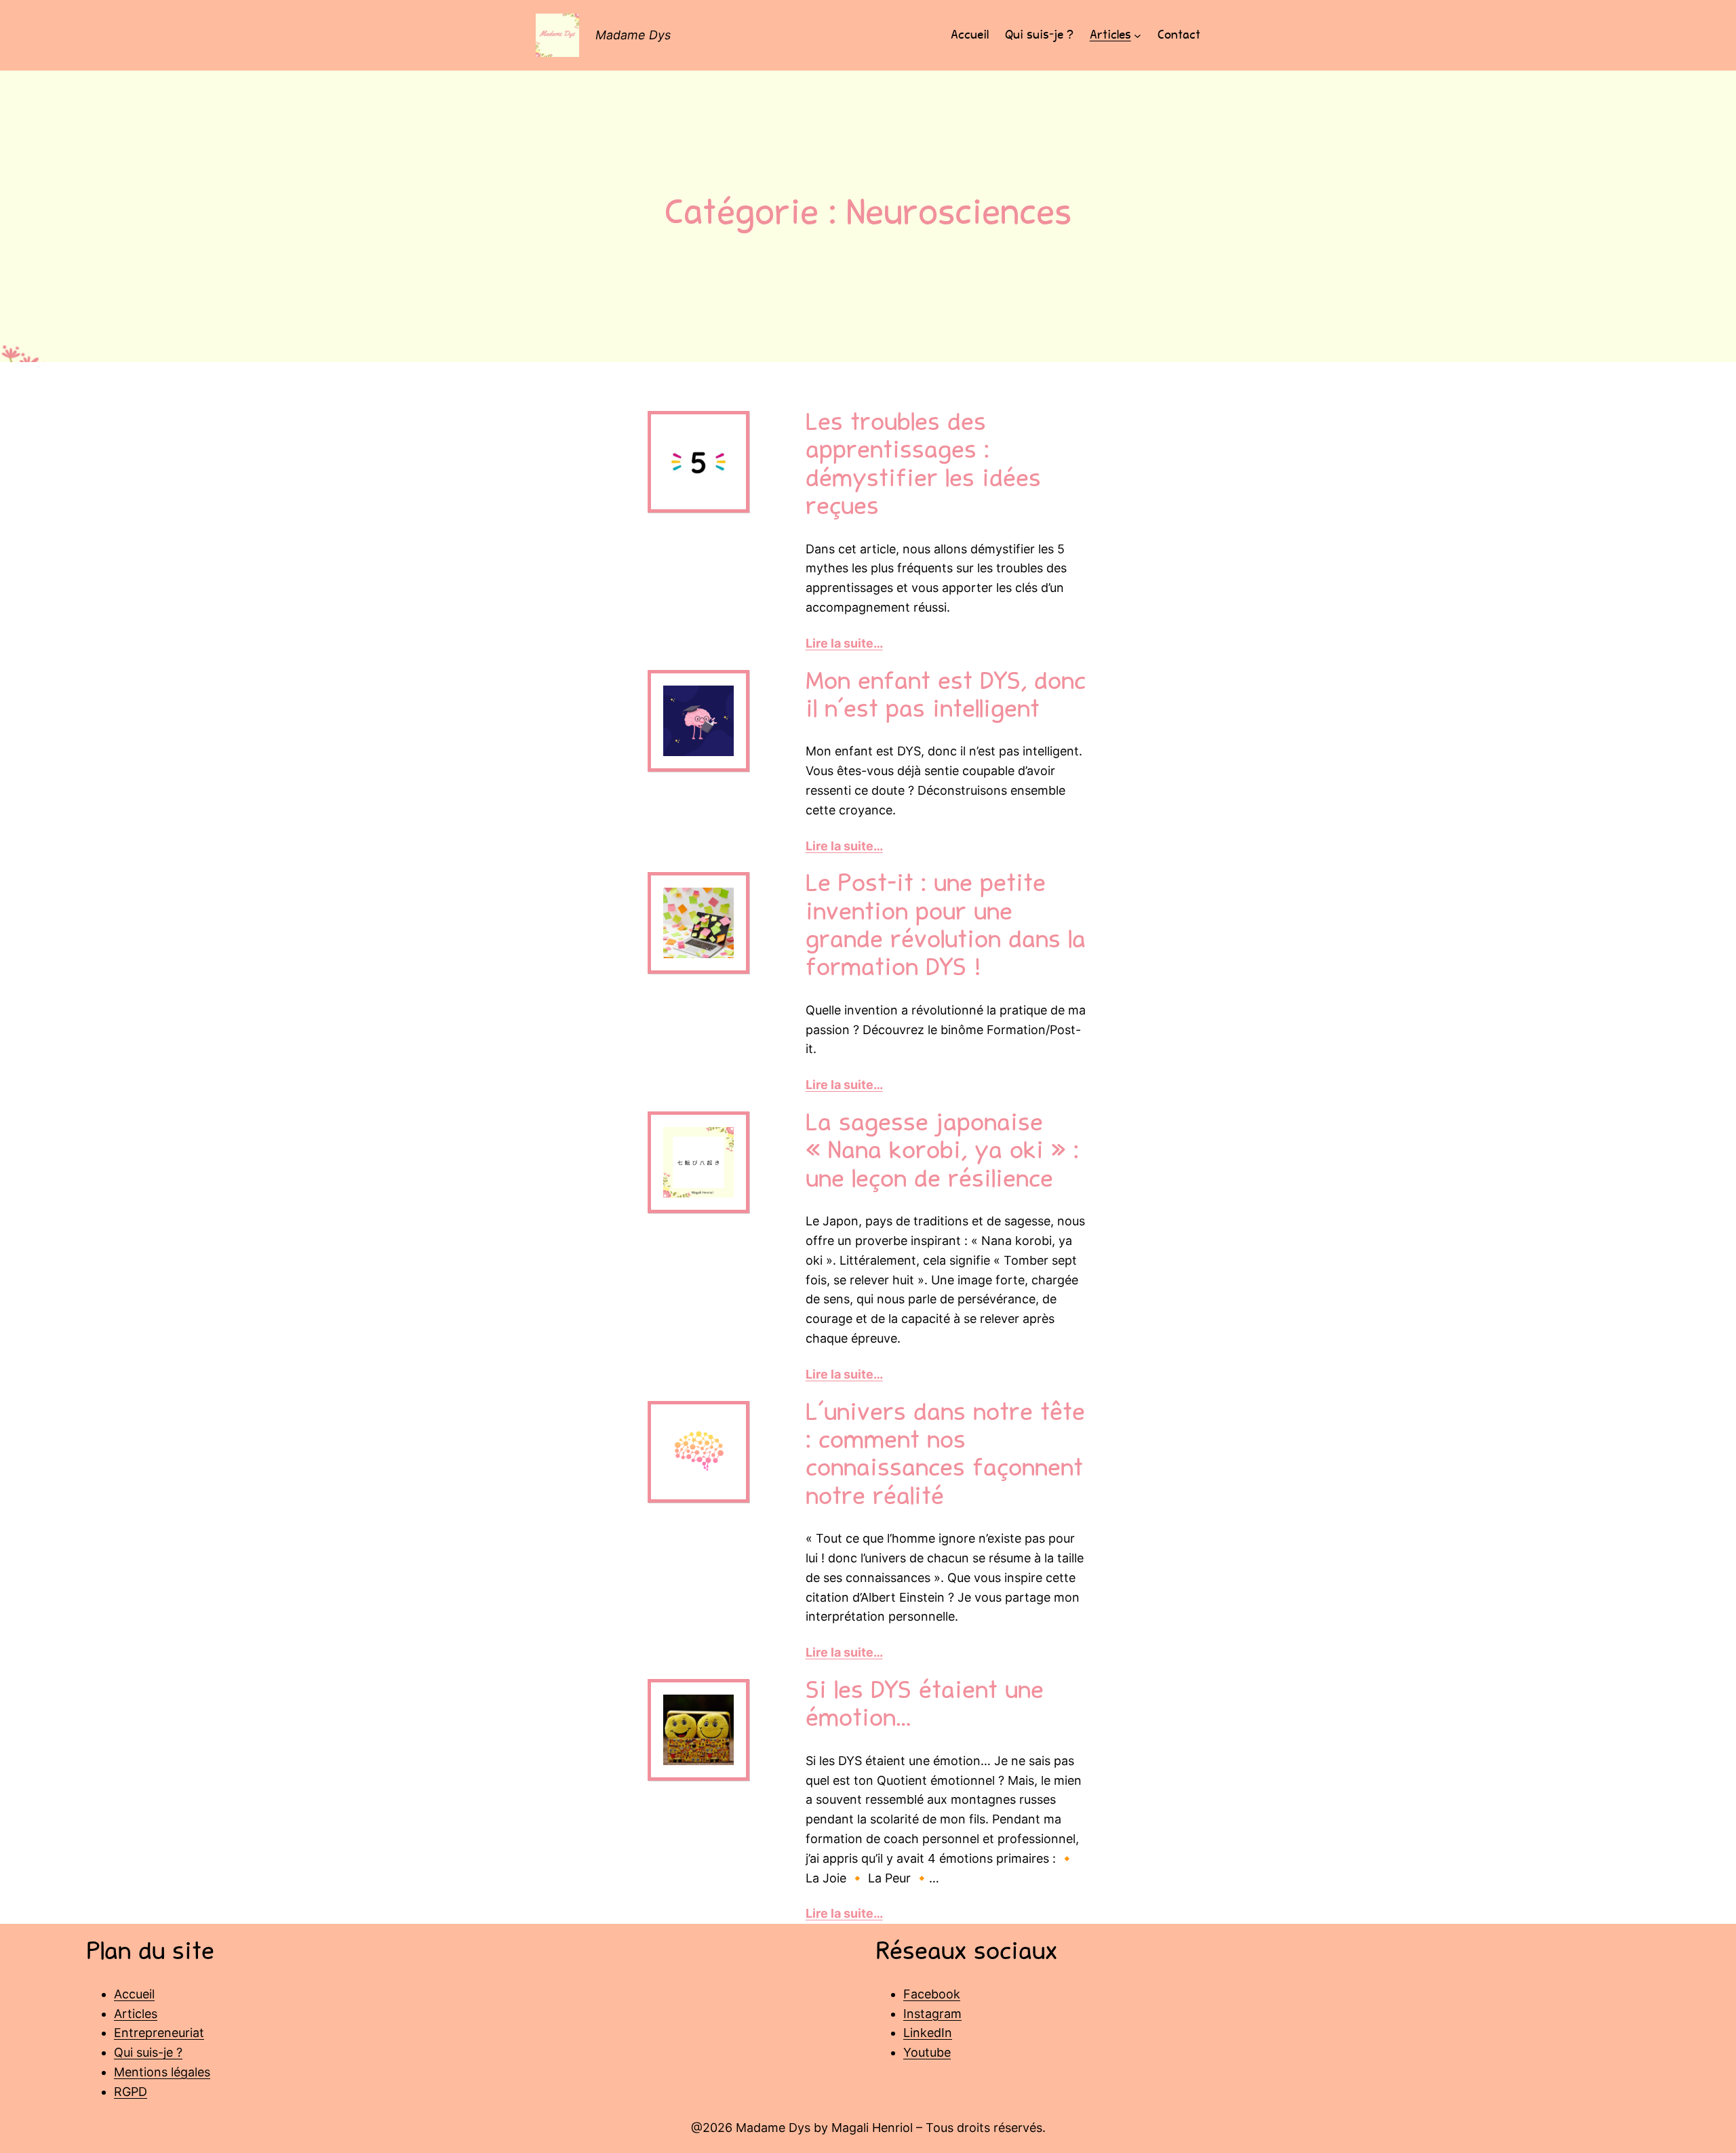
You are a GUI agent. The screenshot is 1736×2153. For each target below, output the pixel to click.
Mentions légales (162, 2072)
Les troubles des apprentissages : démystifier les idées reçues (923, 467)
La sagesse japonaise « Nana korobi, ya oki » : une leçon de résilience (942, 1153)
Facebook (932, 1994)
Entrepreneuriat (159, 2033)
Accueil (134, 1994)
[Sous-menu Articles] (1138, 36)
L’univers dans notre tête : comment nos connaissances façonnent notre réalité (945, 1457)
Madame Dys (633, 35)
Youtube (927, 2052)
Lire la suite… (844, 643)
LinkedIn (928, 2033)
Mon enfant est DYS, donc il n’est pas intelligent (946, 697)
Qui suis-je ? (148, 2052)
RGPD (131, 2092)
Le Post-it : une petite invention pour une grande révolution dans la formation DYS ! (946, 928)
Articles (136, 2014)
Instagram (932, 2014)
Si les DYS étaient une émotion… (925, 1706)
